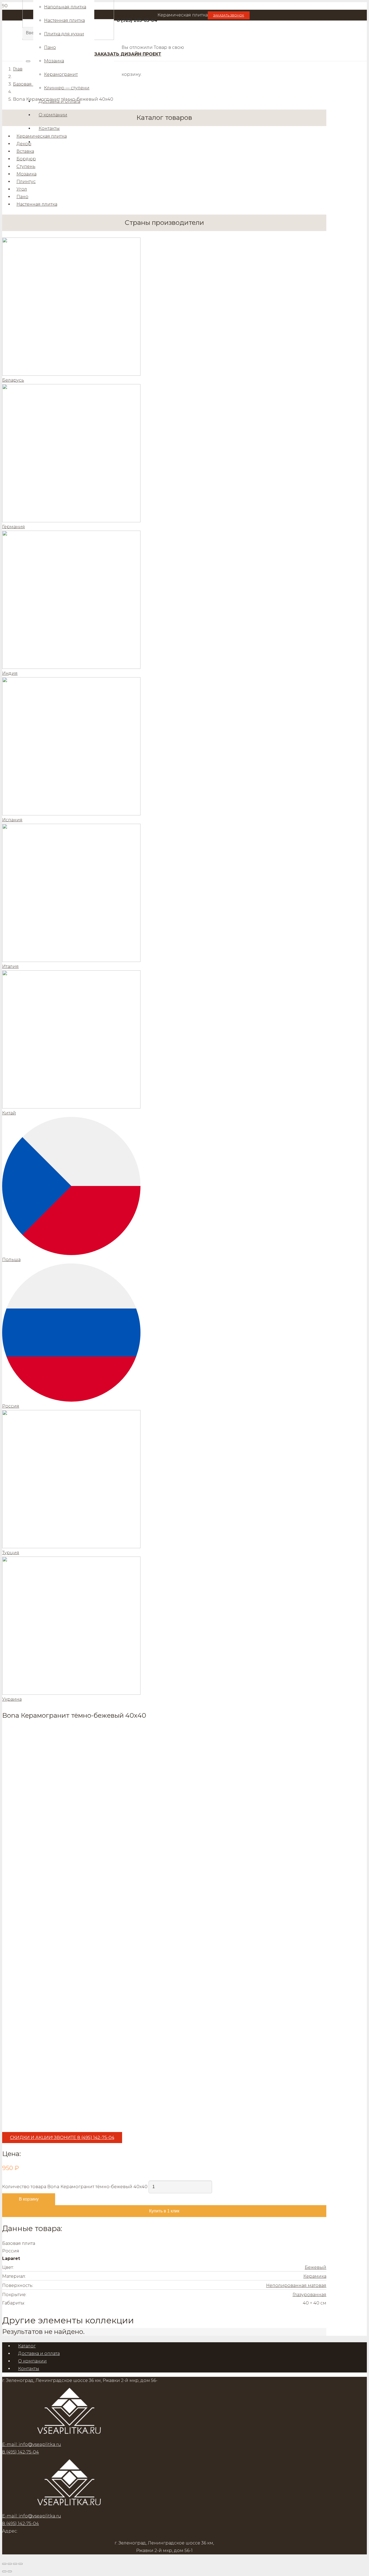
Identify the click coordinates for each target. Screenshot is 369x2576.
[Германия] (164, 454)
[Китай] (164, 1040)
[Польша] (164, 1186)
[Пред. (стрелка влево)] (4, 2571)
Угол (22, 189)
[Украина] (164, 1626)
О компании (32, 2361)
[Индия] (164, 600)
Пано (22, 197)
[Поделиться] (15, 2564)
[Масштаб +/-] (4, 2564)
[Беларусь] (164, 307)
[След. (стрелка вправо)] (10, 2571)
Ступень (26, 166)
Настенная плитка (37, 204)
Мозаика (26, 174)
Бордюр (26, 159)
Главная (22, 69)
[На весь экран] (10, 2564)
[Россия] (164, 1333)
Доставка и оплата (39, 2353)
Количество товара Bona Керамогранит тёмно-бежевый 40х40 (75, 2187)
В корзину (29, 2199)
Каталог (27, 2346)
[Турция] (164, 1479)
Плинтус (26, 182)
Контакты (29, 2369)
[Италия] (164, 893)
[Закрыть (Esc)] (21, 2564)
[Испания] (164, 747)
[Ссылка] (70, 2508)
